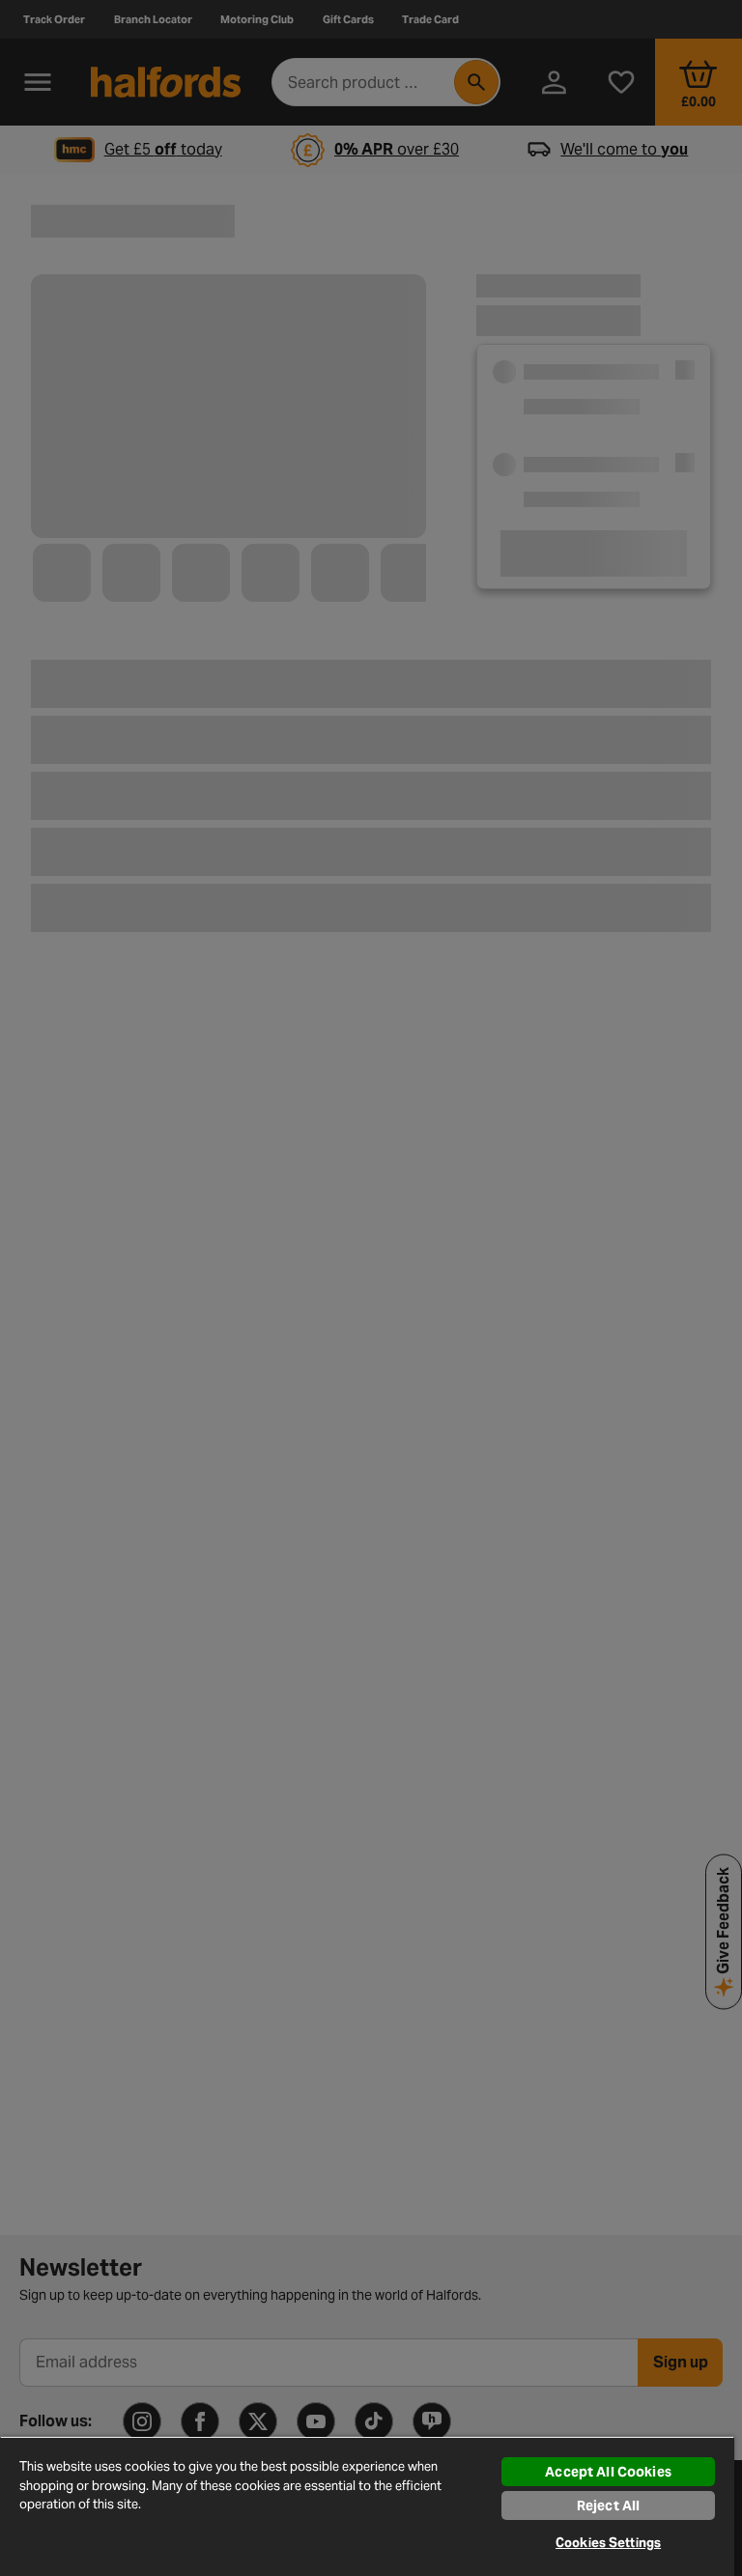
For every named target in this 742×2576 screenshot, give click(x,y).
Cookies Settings (608, 2543)
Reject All (608, 2505)
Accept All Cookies (608, 2472)
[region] (367, 2506)
